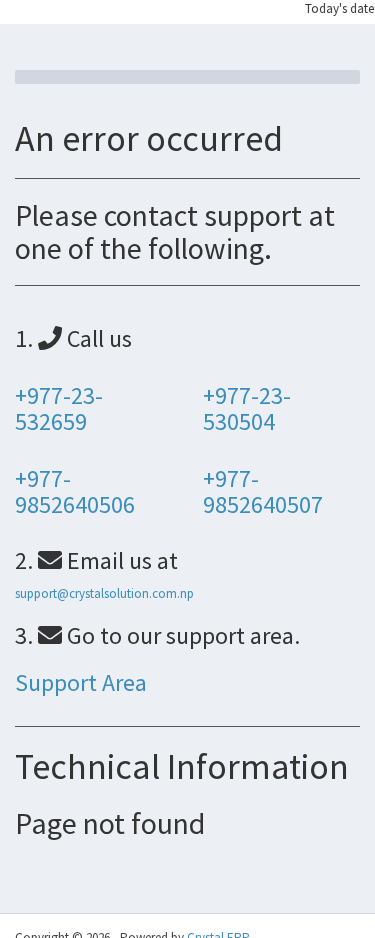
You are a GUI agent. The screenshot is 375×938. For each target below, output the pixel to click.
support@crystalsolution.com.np (104, 593)
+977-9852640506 (75, 491)
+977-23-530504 (247, 408)
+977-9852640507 (263, 491)
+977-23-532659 (59, 408)
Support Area (81, 682)
